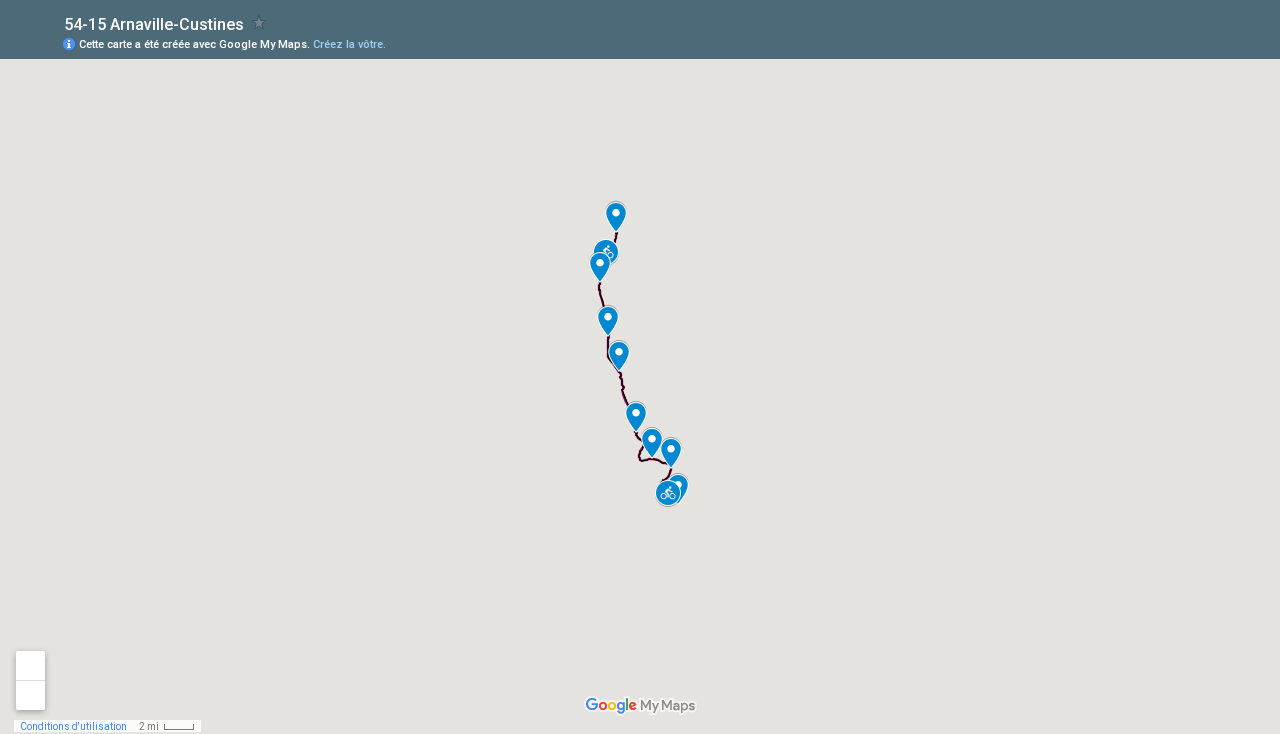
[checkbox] (259, 22)
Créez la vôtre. (349, 44)
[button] (668, 493)
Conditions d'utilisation (73, 726)
